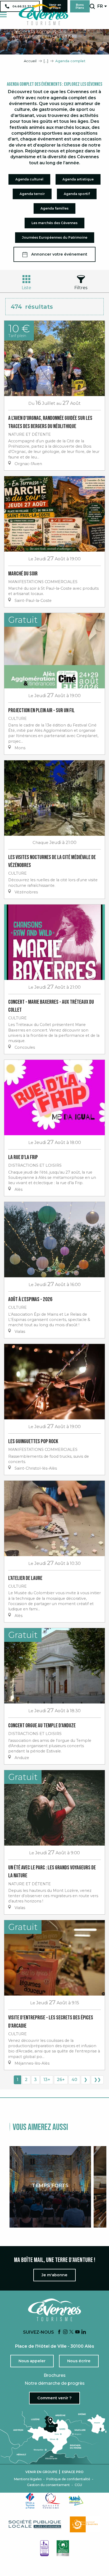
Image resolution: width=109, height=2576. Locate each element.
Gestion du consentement (48, 2485)
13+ (47, 2080)
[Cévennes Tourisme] (43, 15)
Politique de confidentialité (68, 2479)
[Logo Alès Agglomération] (76, 2500)
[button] (92, 6)
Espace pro (73, 2472)
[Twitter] (71, 2332)
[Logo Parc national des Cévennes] (85, 2524)
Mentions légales (28, 2479)
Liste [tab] (26, 288)
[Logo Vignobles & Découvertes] (63, 2548)
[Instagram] (65, 2332)
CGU (78, 2485)
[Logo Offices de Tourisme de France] (30, 2501)
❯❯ (97, 2080)
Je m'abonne (54, 2275)
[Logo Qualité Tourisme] (52, 2501)
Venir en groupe (41, 2472)
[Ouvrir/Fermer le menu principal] (3, 15)
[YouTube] (78, 2332)
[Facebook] (59, 2332)
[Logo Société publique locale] (35, 2524)
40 (74, 2080)
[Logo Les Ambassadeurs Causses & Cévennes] (44, 2548)
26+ (61, 2080)
